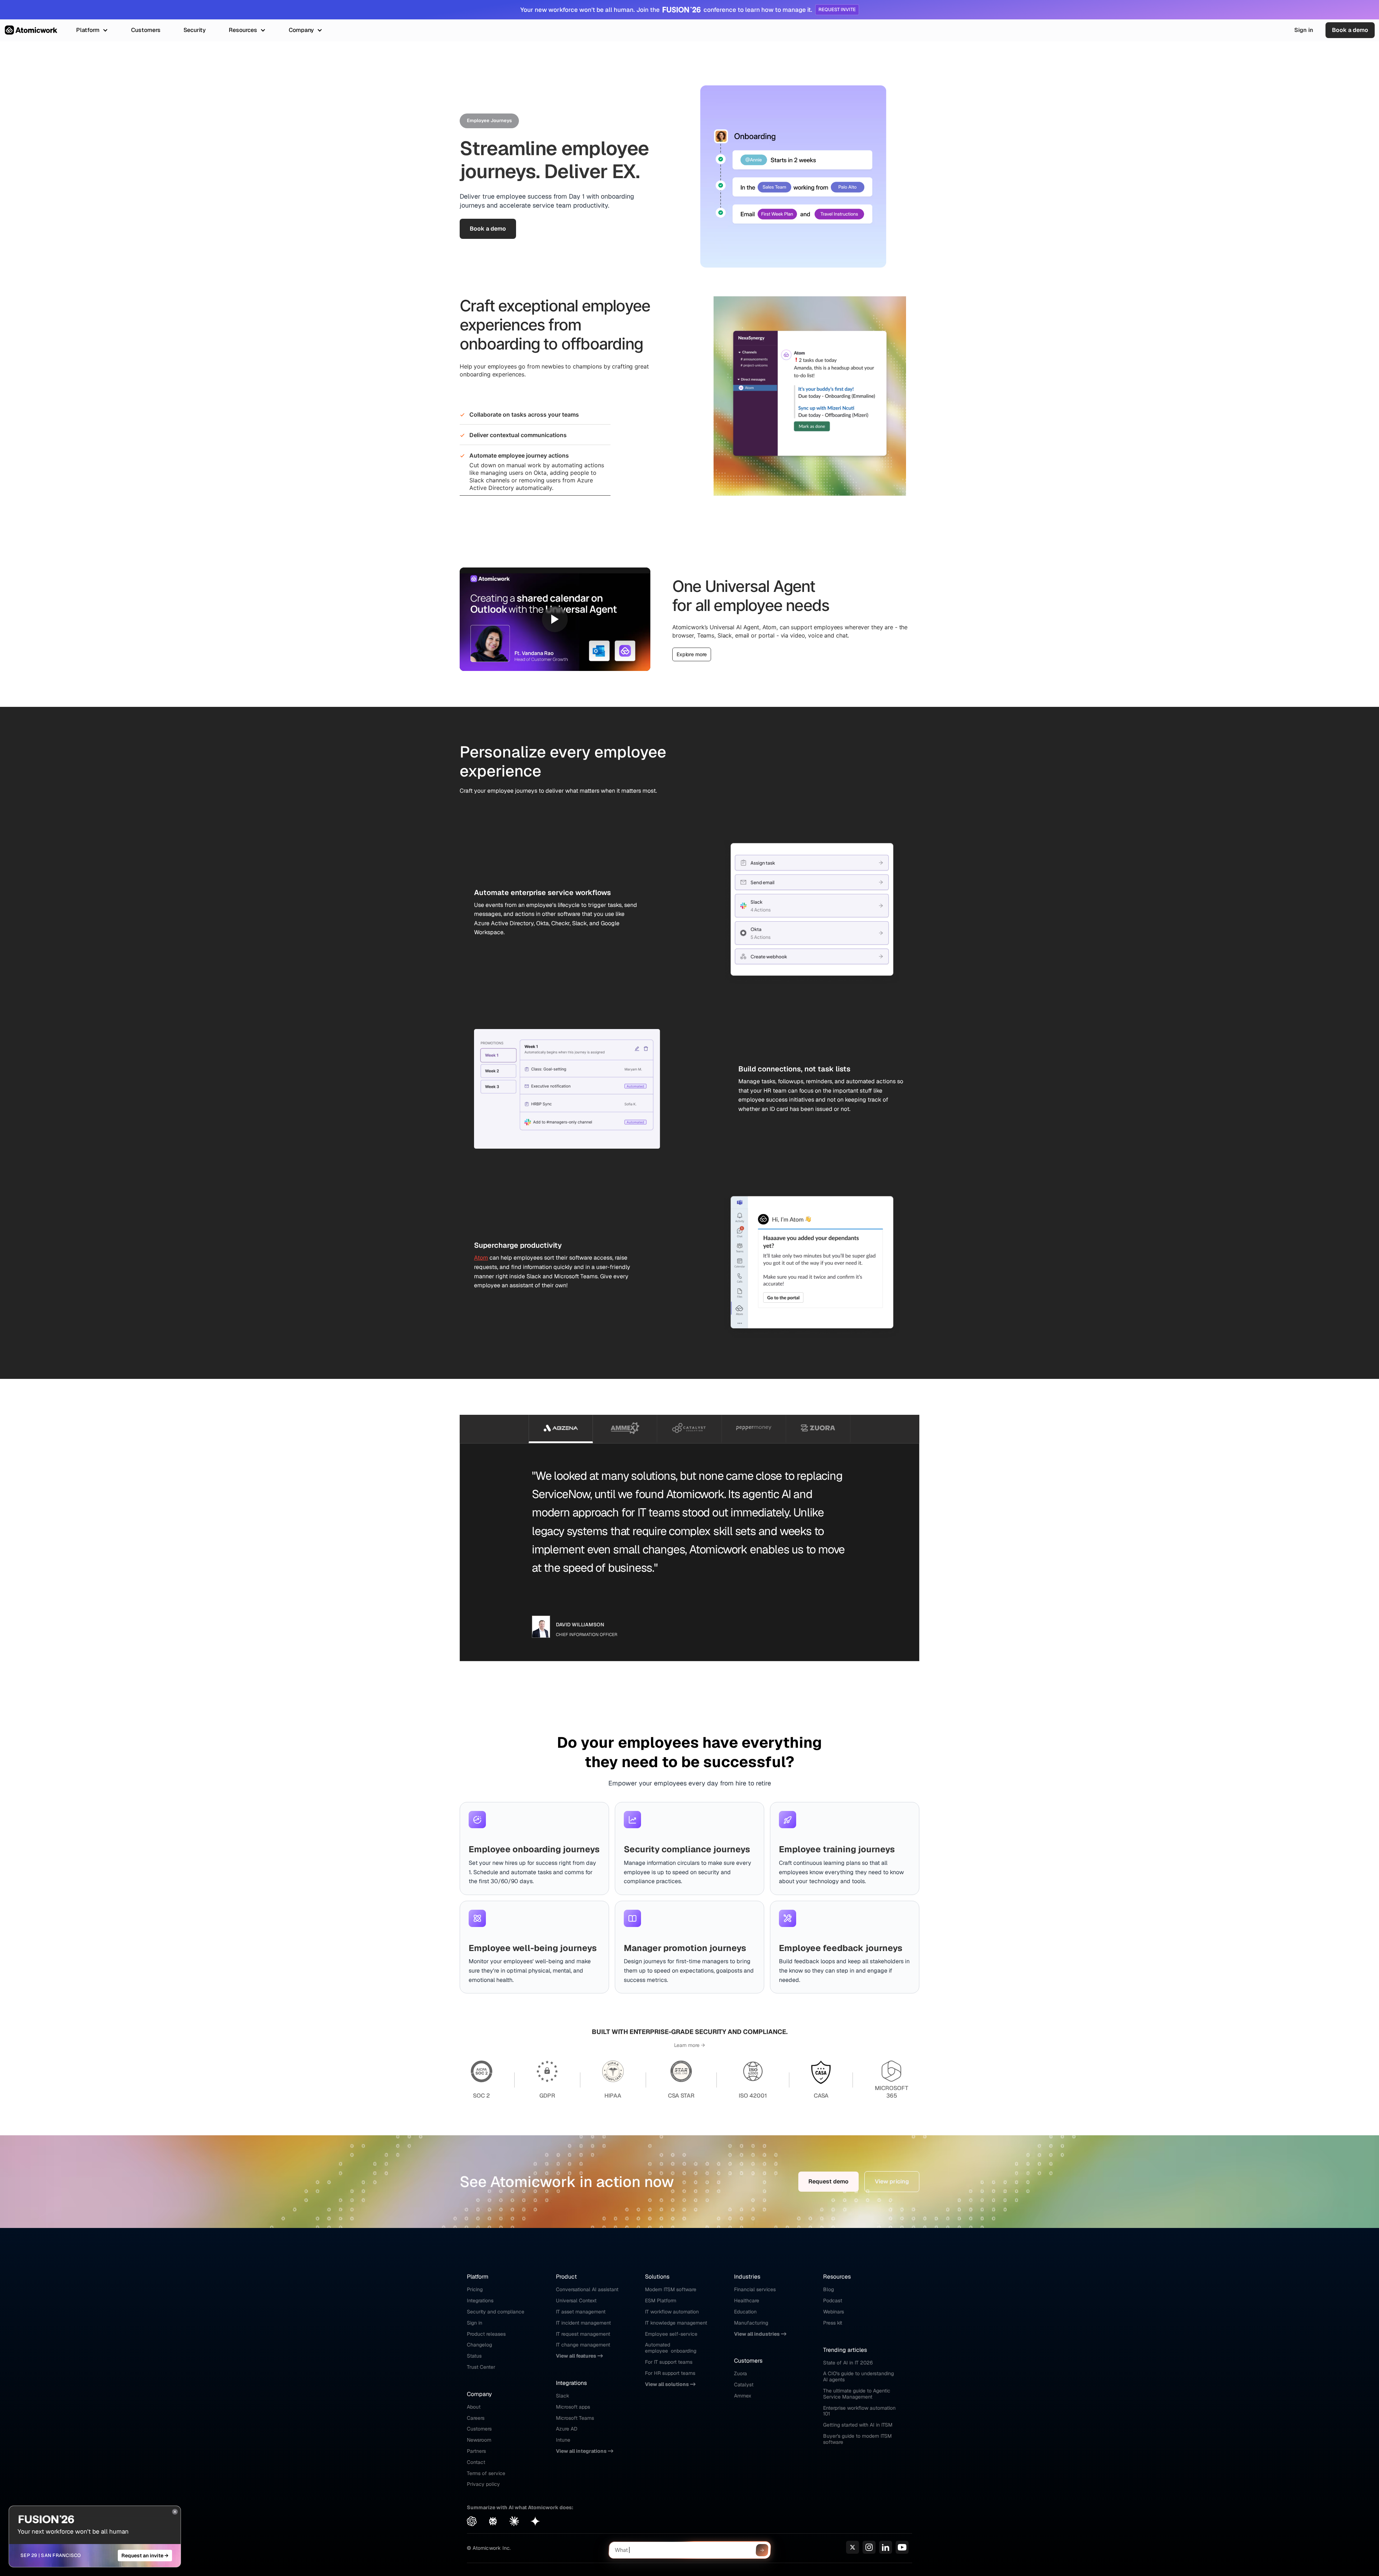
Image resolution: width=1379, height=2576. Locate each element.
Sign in (1304, 30)
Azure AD (567, 2429)
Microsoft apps (573, 2407)
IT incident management (583, 2323)
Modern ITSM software (671, 2289)
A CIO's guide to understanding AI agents (859, 2376)
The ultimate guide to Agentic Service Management (857, 2394)
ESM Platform (661, 2301)
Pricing (475, 2289)
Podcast (833, 2301)
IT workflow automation (672, 2312)
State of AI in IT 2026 (848, 2363)
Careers (476, 2418)
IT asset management (581, 2312)
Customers (479, 2429)
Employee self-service (671, 2334)
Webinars (834, 2312)
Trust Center (481, 2367)
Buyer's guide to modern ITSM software (858, 2439)
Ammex (743, 2396)
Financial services (755, 2289)
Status (474, 2356)
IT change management (583, 2345)
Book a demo (1350, 30)
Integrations (480, 2301)
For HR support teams (670, 2373)
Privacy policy (483, 2484)
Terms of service (486, 2473)
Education (745, 2312)
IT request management (583, 2334)
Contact (476, 2462)
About (474, 2407)
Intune (563, 2440)
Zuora (740, 2373)
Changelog (479, 2345)
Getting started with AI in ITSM (858, 2425)
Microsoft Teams (575, 2418)
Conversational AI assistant (587, 2289)
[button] (92, 30)
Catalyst (744, 2385)
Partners (476, 2451)
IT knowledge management (676, 2323)
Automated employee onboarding (671, 2348)
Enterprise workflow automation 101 (860, 2411)
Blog (828, 2289)
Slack (563, 2396)
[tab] (561, 1429)
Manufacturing (751, 2323)
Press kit (833, 2323)
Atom (481, 1258)
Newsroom (479, 2440)
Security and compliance (496, 2312)
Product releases (486, 2334)
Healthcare (747, 2301)
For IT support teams (669, 2362)
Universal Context (576, 2301)
